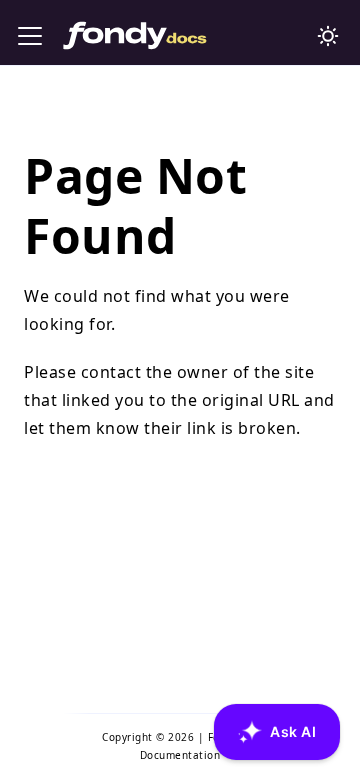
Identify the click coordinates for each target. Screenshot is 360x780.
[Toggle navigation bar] (30, 36)
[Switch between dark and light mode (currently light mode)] (328, 36)
